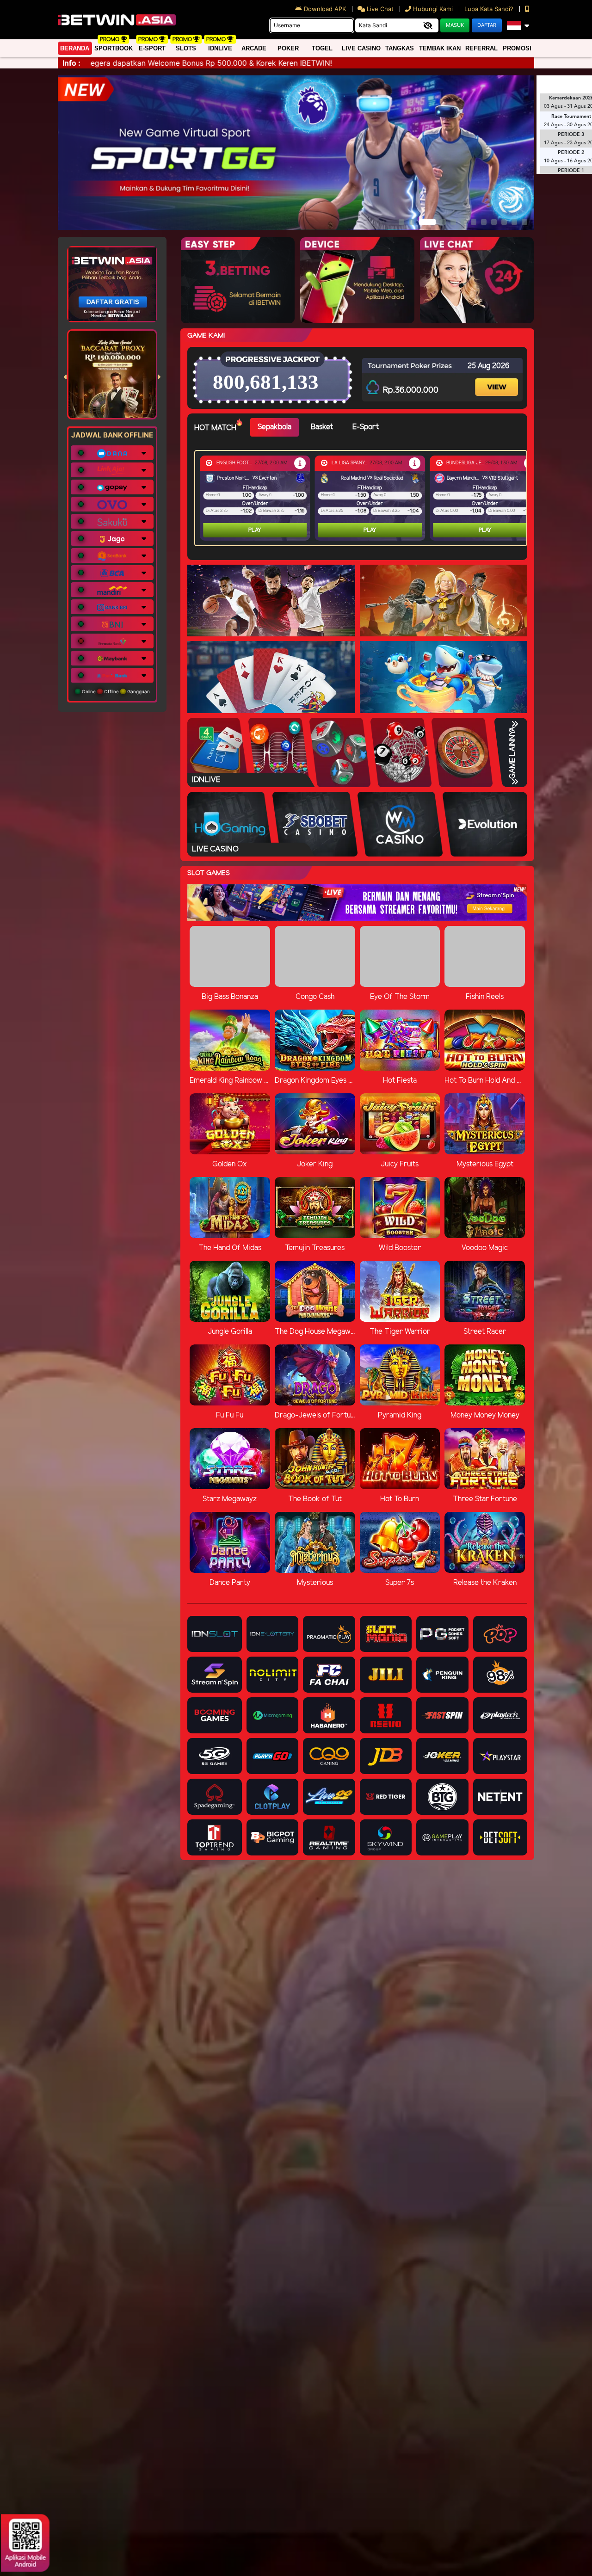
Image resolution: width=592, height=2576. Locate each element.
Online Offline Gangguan (115, 691)
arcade (254, 48)
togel (322, 48)
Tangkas (400, 48)
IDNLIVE (220, 48)
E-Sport (152, 48)
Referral (481, 48)
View (498, 379)
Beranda (75, 48)
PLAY (255, 530)
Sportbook (114, 48)
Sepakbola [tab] (274, 427)
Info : (71, 63)
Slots (186, 48)
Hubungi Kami (433, 9)
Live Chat (379, 9)
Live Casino (361, 48)
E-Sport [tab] (366, 427)
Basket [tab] (322, 427)
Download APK (325, 9)
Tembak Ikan (440, 48)
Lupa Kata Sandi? (490, 9)
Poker (288, 48)
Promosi (517, 48)
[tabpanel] (363, 498)
